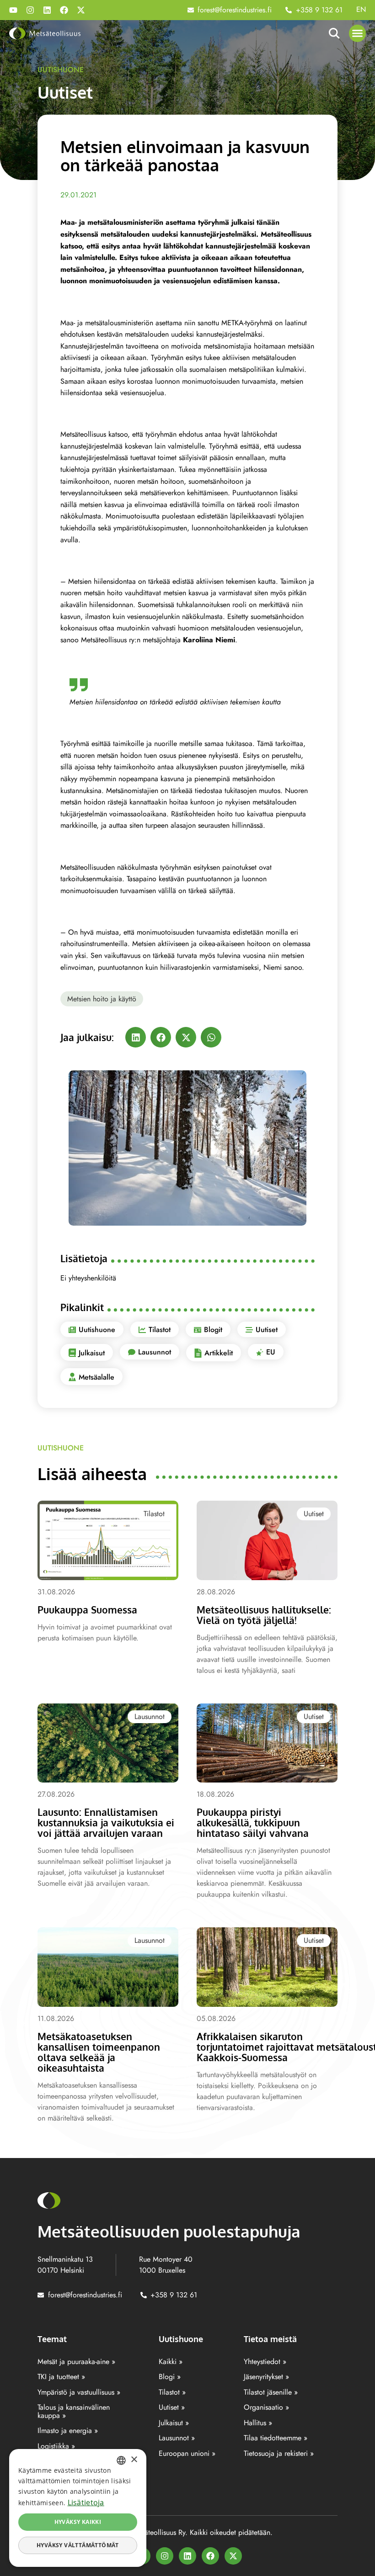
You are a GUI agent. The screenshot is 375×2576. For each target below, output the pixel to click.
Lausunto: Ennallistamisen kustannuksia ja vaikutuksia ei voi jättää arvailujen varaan (106, 1822)
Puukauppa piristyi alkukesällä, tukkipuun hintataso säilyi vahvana (253, 1822)
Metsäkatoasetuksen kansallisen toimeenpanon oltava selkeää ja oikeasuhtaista (99, 2052)
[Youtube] (13, 10)
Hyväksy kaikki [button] (78, 2522)
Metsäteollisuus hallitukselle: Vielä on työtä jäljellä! (264, 1615)
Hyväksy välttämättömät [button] (78, 2545)
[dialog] (78, 2508)
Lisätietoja (86, 2502)
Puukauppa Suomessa (87, 1610)
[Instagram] (30, 10)
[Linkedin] (47, 10)
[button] (358, 33)
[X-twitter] (81, 10)
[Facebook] (64, 10)
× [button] (134, 2460)
